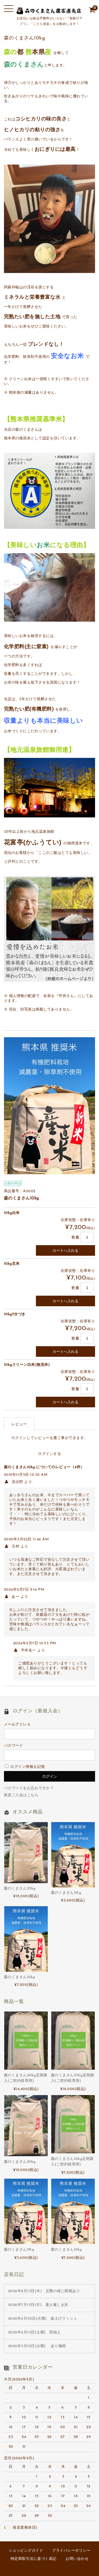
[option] (50, 1106)
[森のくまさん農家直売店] (50, 11)
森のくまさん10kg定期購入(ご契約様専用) (72, 2162)
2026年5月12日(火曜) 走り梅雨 (37, 2346)
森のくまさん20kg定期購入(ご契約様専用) (26, 2078)
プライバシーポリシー (71, 2551)
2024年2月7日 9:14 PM (24, 1590)
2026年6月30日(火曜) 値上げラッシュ (43, 2319)
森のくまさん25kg (20, 1889)
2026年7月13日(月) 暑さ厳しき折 (38, 2305)
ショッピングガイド (26, 2551)
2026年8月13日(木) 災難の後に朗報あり (44, 2291)
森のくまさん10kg (20, 1977)
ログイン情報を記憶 (27, 1767)
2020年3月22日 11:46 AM (27, 1539)
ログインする (49, 1454)
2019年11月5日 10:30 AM (26, 1475)
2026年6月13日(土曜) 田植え (35, 2332)
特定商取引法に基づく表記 (34, 2559)
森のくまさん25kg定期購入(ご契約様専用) (73, 2078)
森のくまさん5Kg (66, 1893)
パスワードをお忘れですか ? (29, 1788)
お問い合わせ (77, 2559)
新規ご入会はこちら (21, 1795)
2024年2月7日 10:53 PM (35, 1643)
